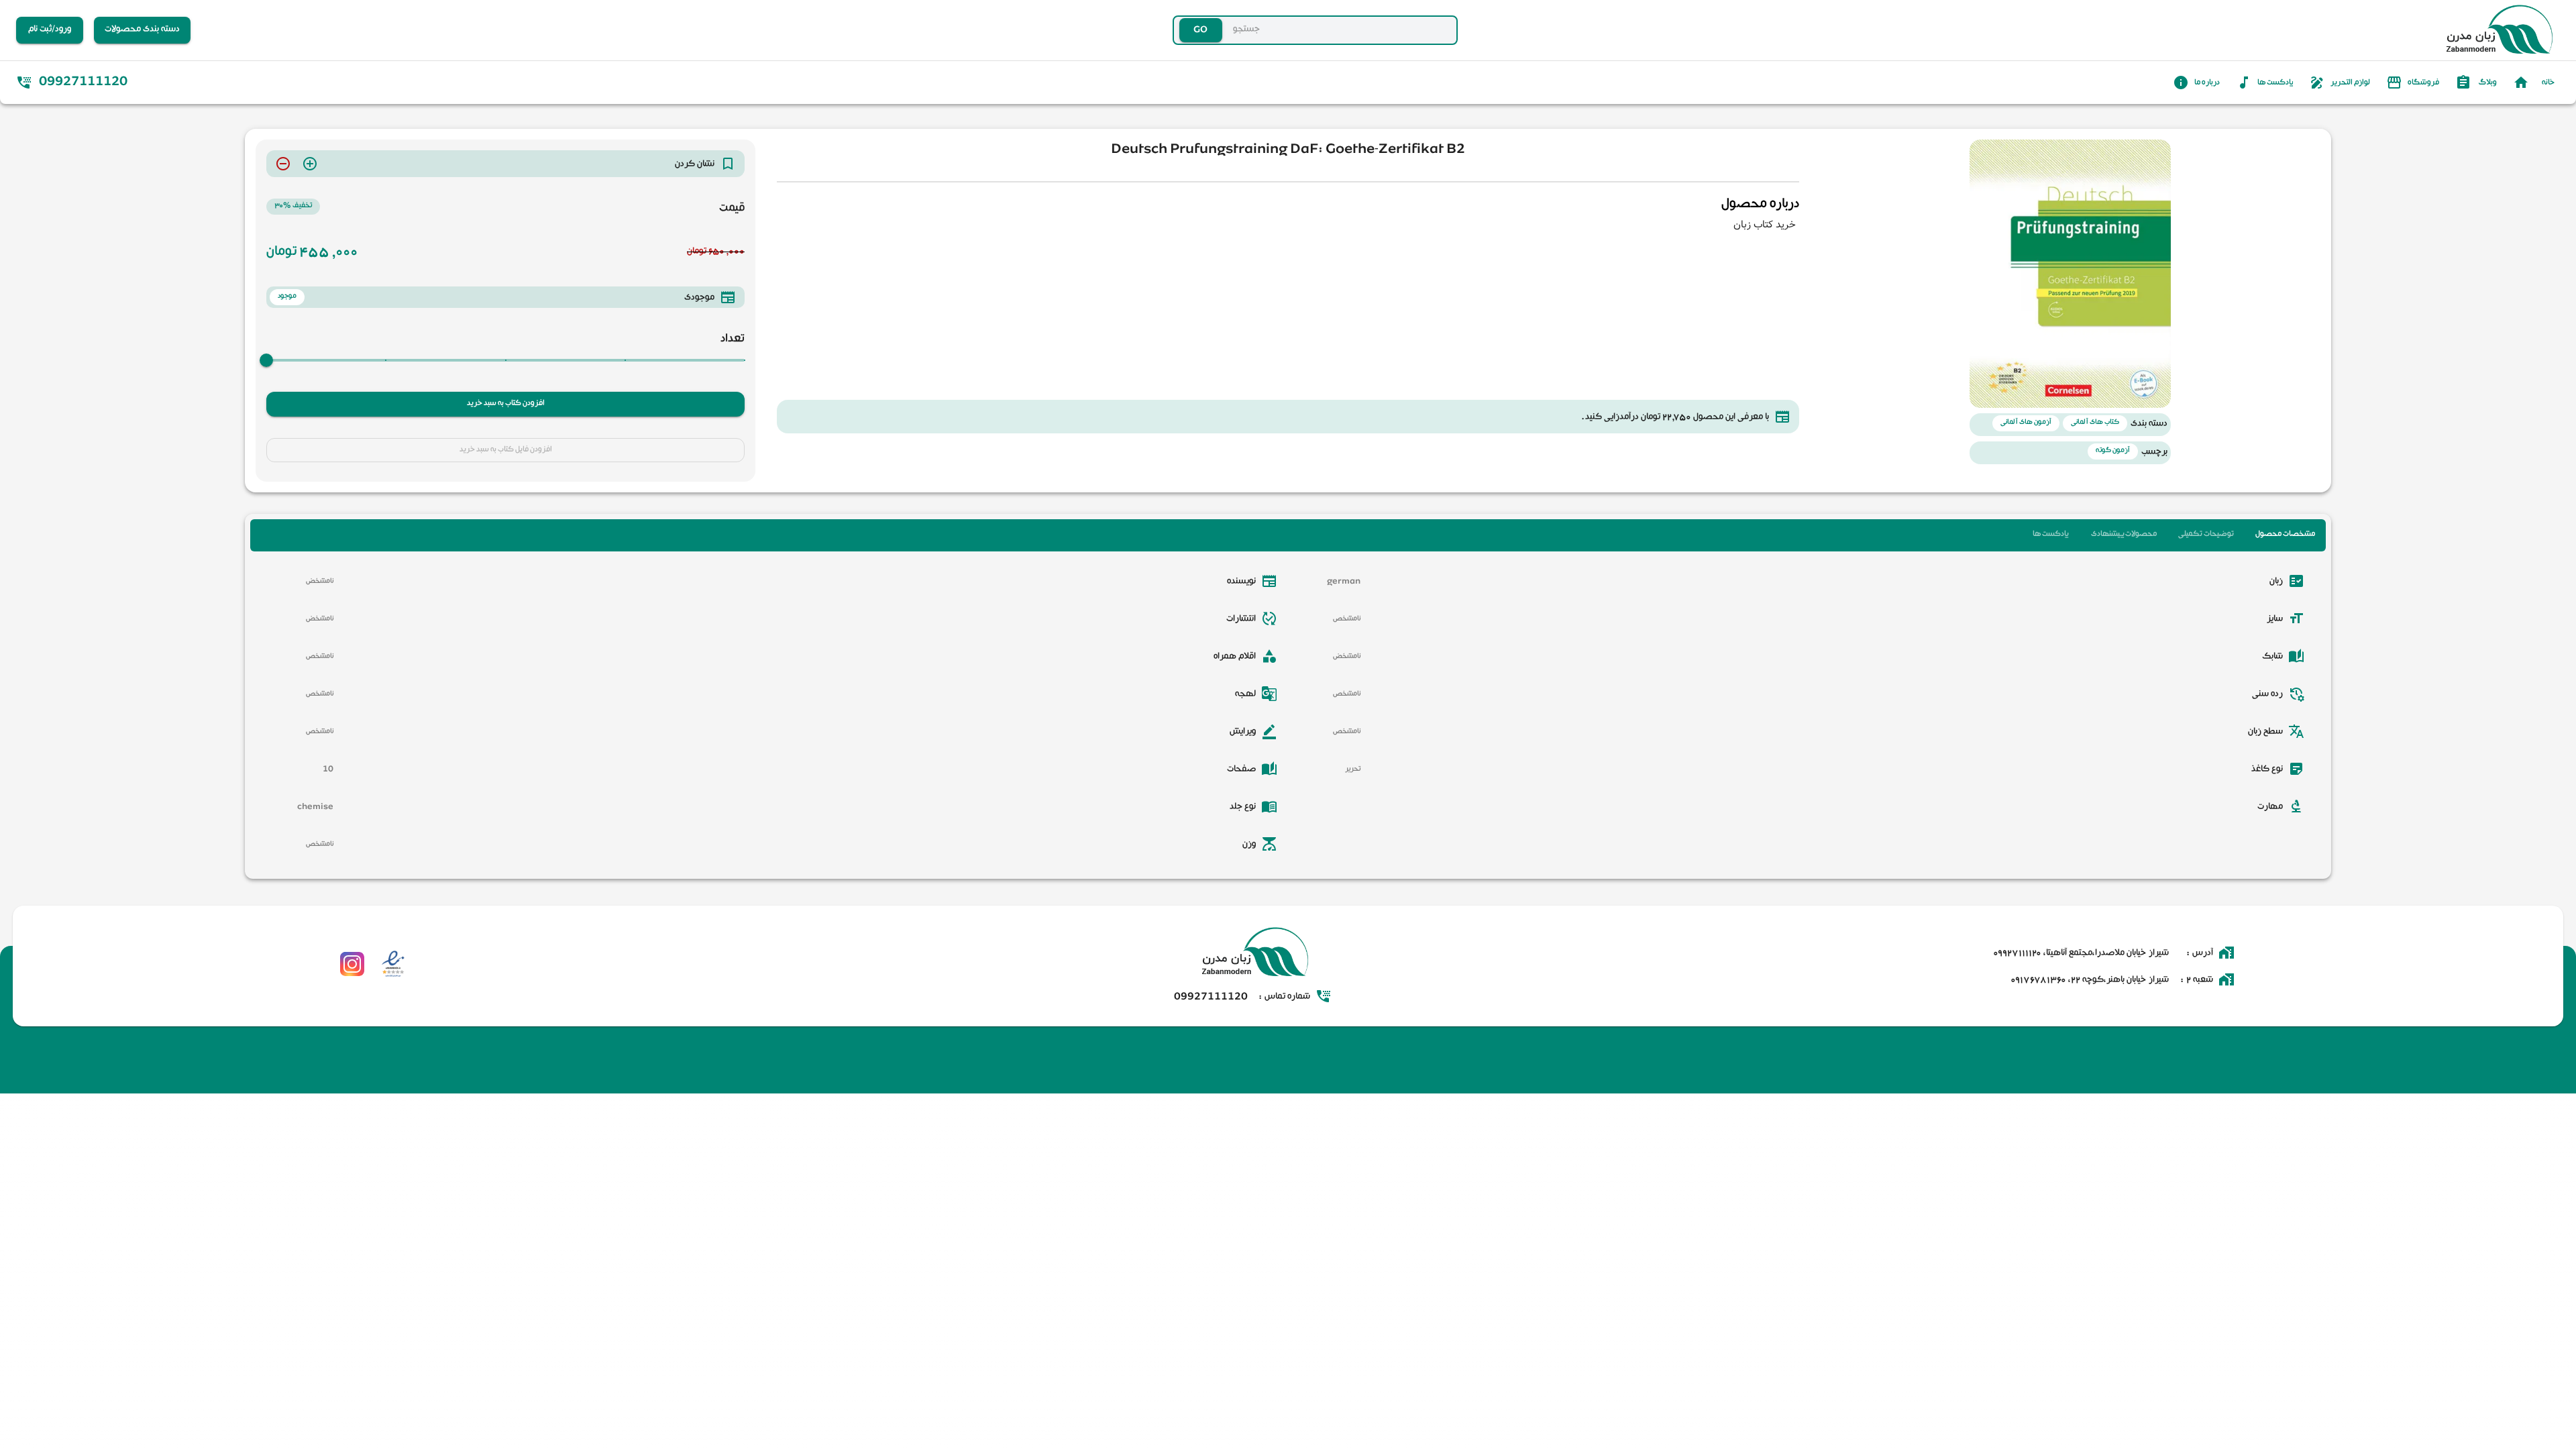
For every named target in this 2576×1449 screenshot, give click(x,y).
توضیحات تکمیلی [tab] (2206, 535)
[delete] (283, 164)
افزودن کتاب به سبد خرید (506, 404)
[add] (310, 164)
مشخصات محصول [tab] (2285, 535)
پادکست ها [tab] (2050, 535)
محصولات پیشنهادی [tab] (2124, 535)
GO (1174, 30)
